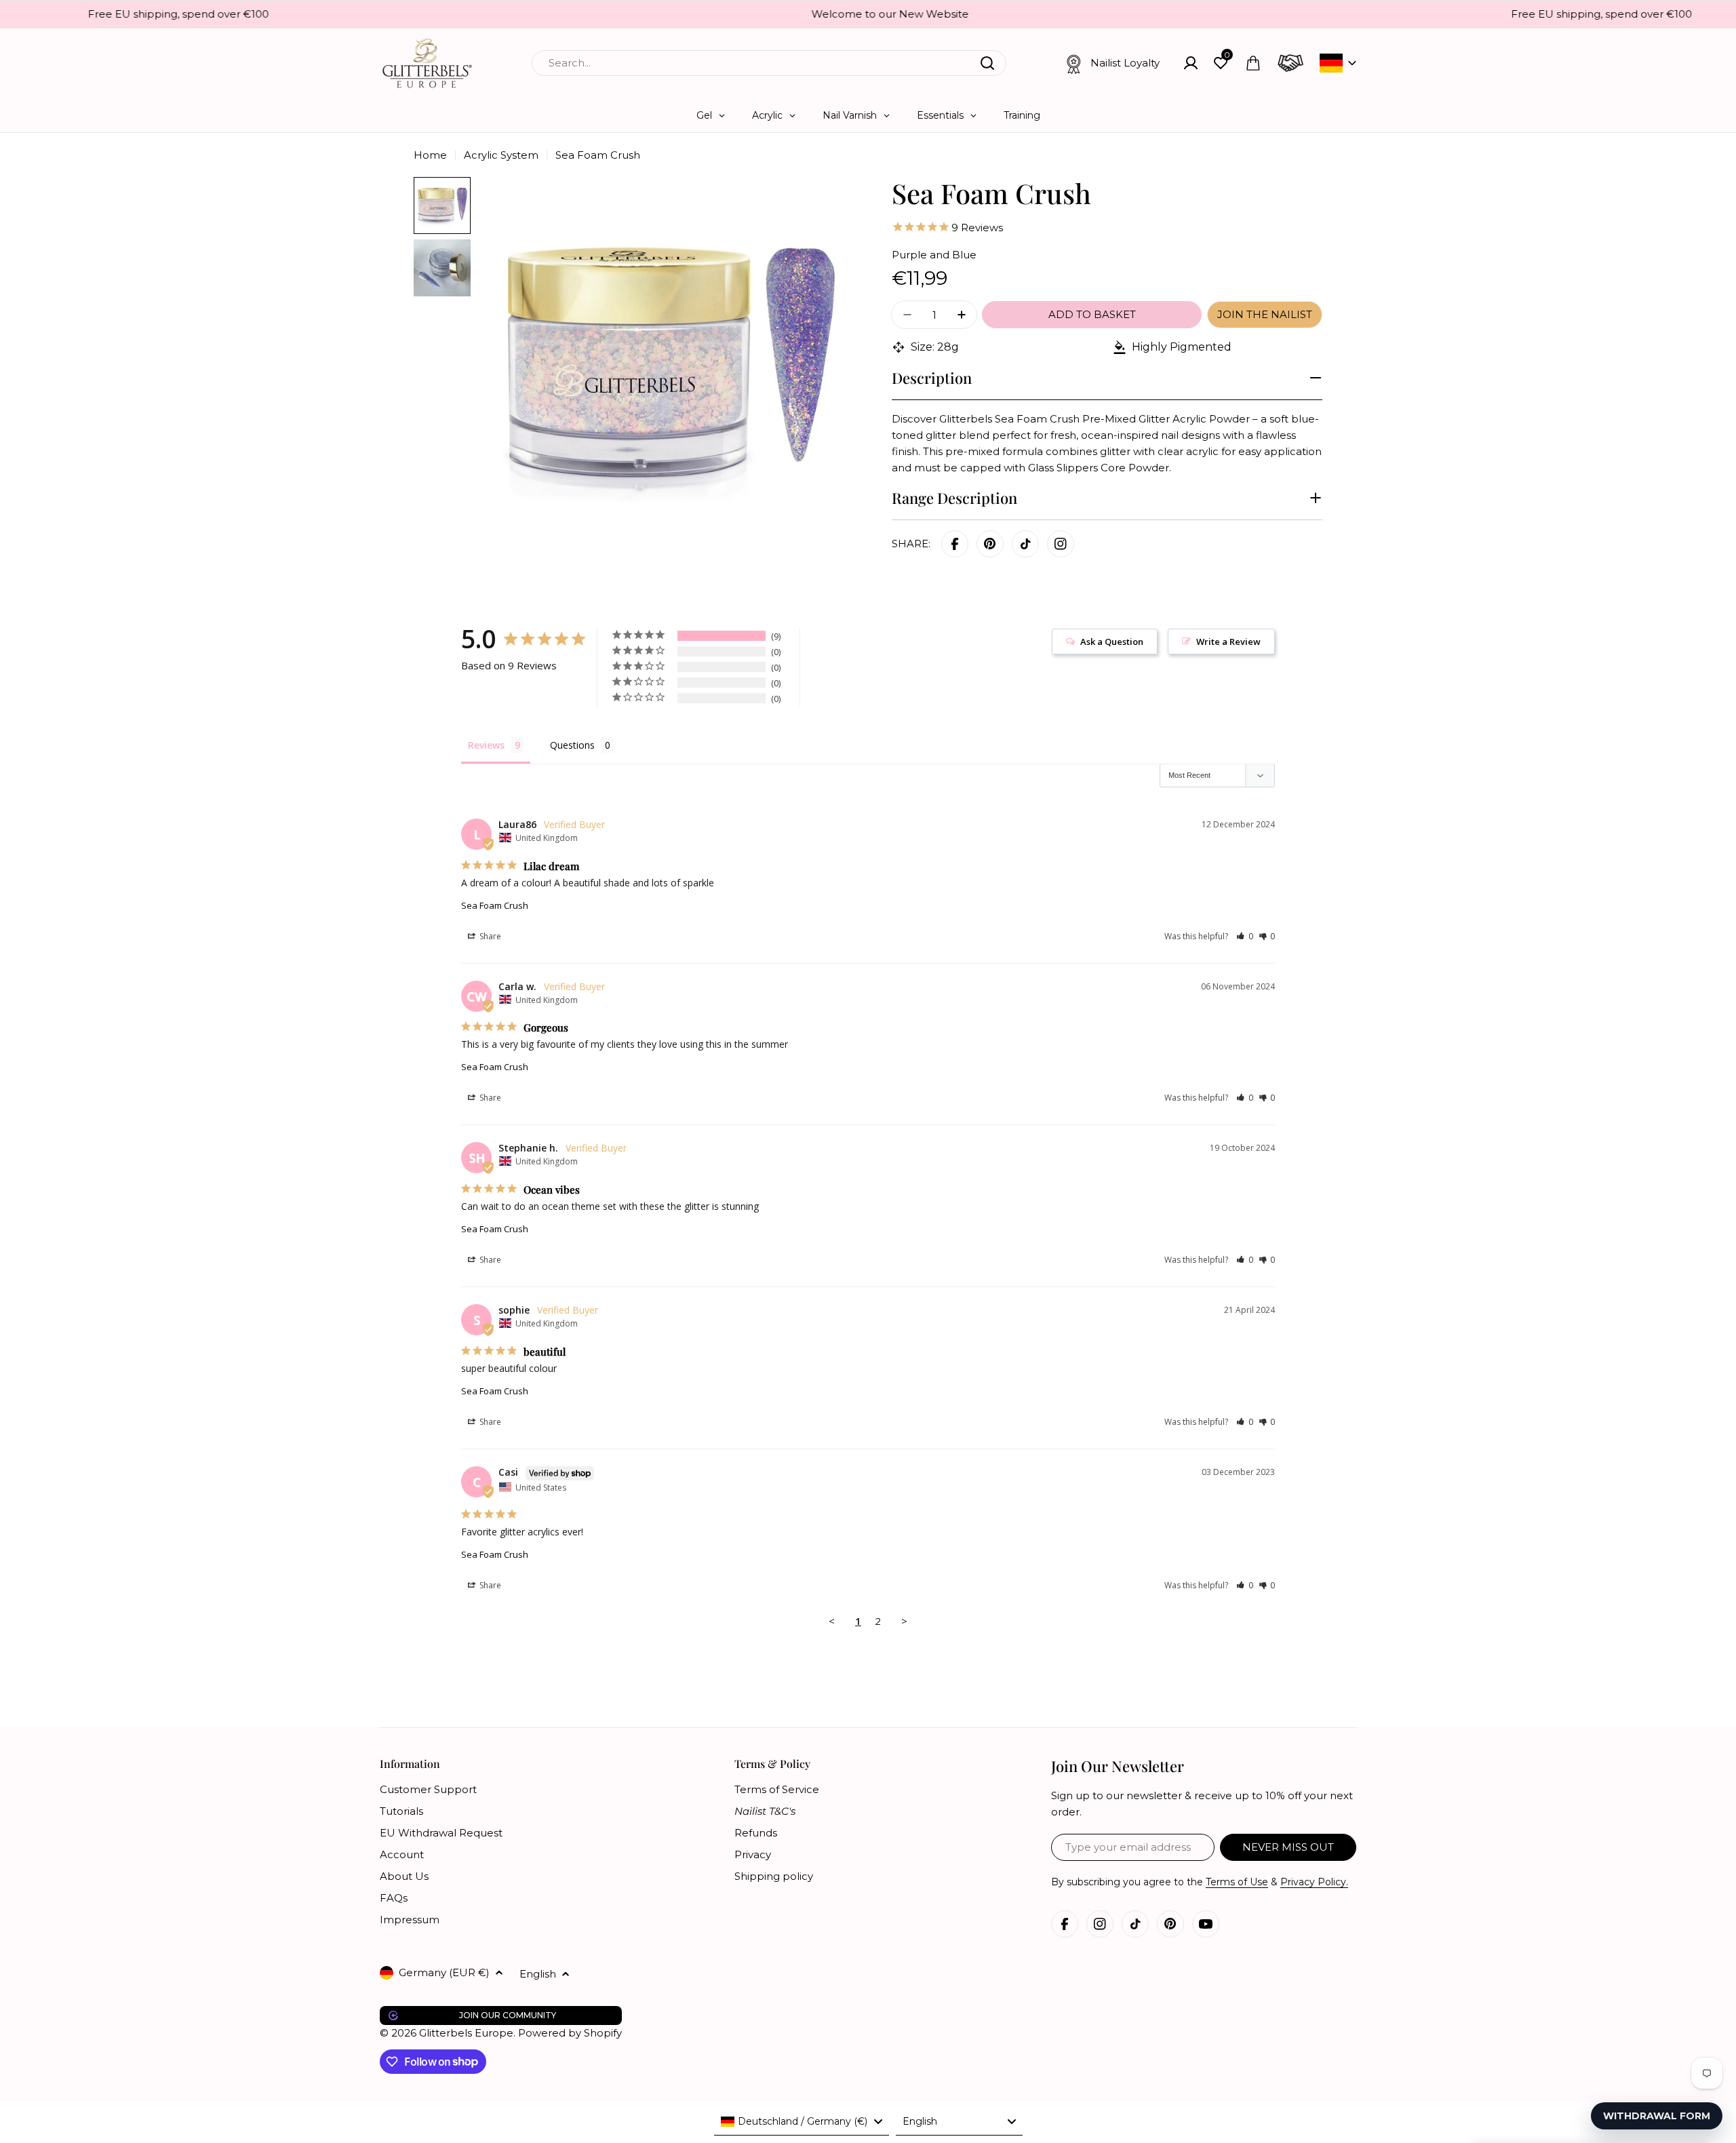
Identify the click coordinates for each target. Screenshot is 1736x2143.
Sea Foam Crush (495, 905)
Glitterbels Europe (466, 2033)
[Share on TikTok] (1025, 544)
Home (430, 155)
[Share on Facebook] (955, 544)
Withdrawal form (1657, 2116)
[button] (1245, 936)
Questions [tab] (572, 745)
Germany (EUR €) (444, 1972)
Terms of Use (1237, 1882)
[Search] (987, 63)
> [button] (904, 1621)
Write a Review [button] (1228, 642)
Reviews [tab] (486, 745)
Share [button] (489, 936)
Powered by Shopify (570, 2033)
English (538, 1974)
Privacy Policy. (1314, 1882)
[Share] (1061, 544)
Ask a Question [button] (1112, 642)
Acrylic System (501, 155)
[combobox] (769, 63)
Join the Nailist (1265, 314)
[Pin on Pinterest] (990, 544)
